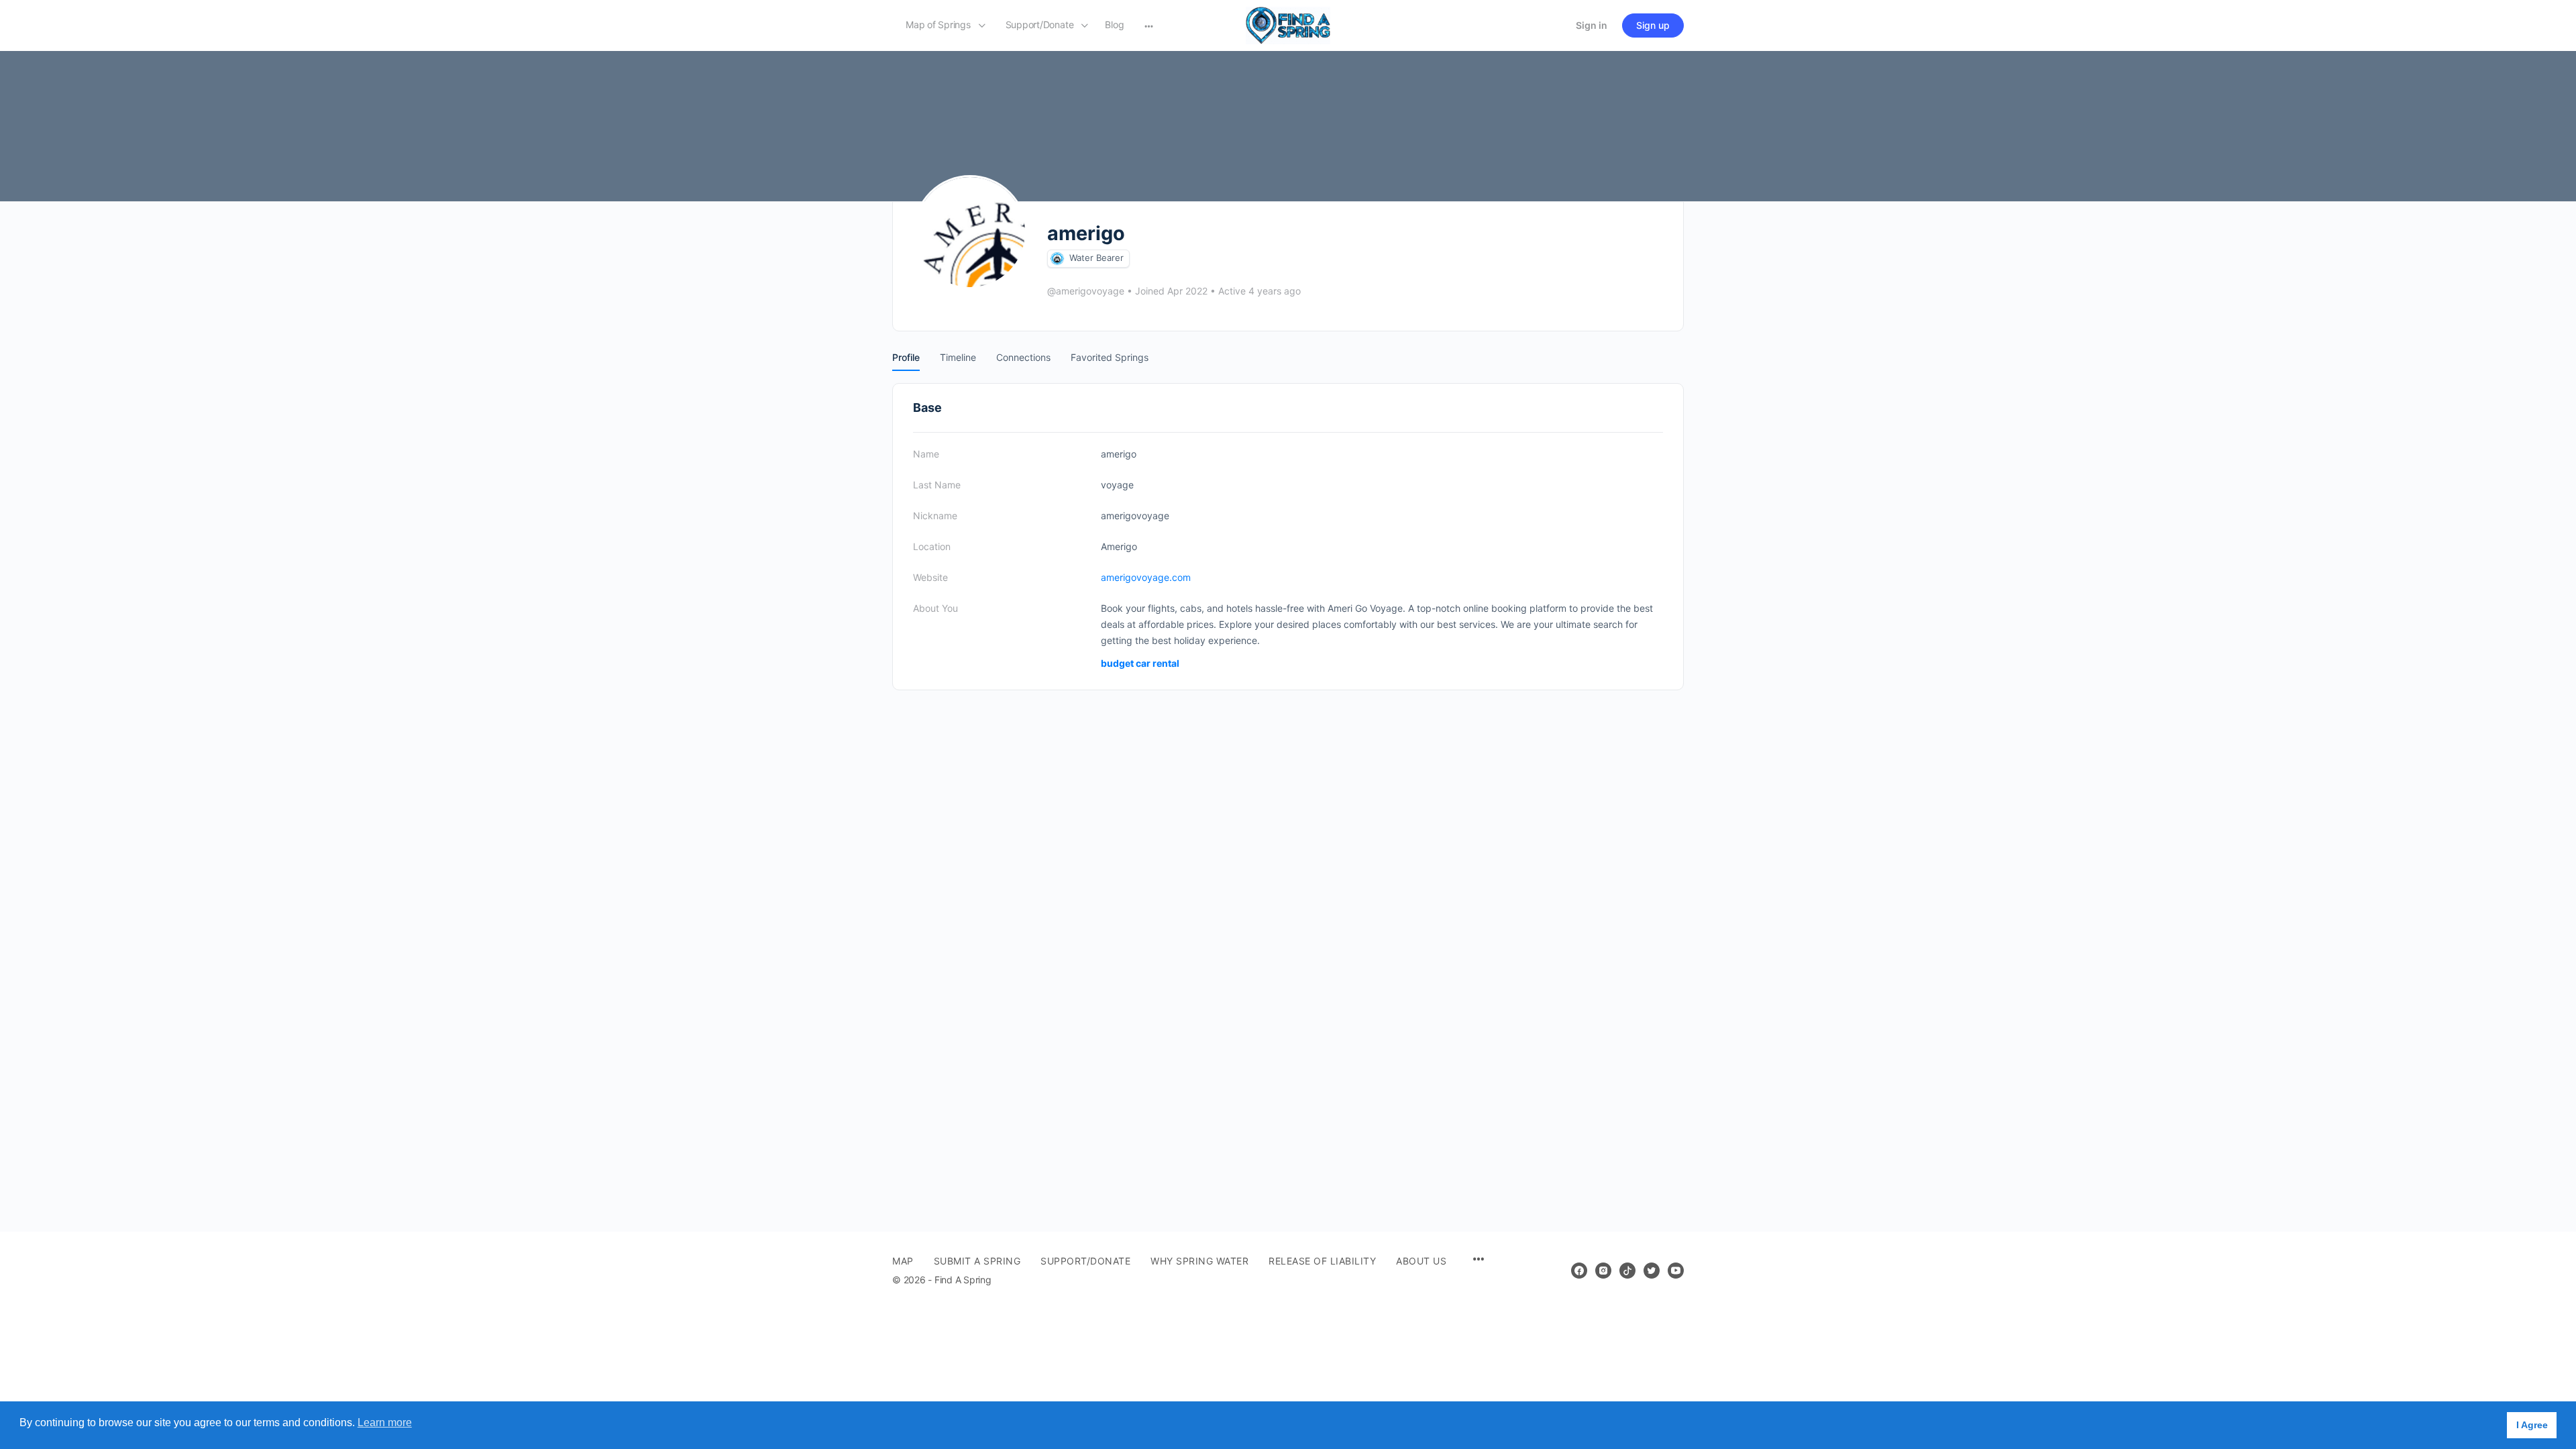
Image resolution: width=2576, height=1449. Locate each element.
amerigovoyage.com (1146, 577)
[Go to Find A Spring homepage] (1288, 24)
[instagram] (1603, 1271)
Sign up (1653, 25)
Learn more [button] (385, 1423)
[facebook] (1579, 1271)
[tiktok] (1627, 1271)
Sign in (1592, 25)
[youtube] (1676, 1271)
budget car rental (1140, 663)
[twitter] (1652, 1271)
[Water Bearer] (1057, 259)
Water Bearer (1096, 258)
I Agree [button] (2532, 1425)
